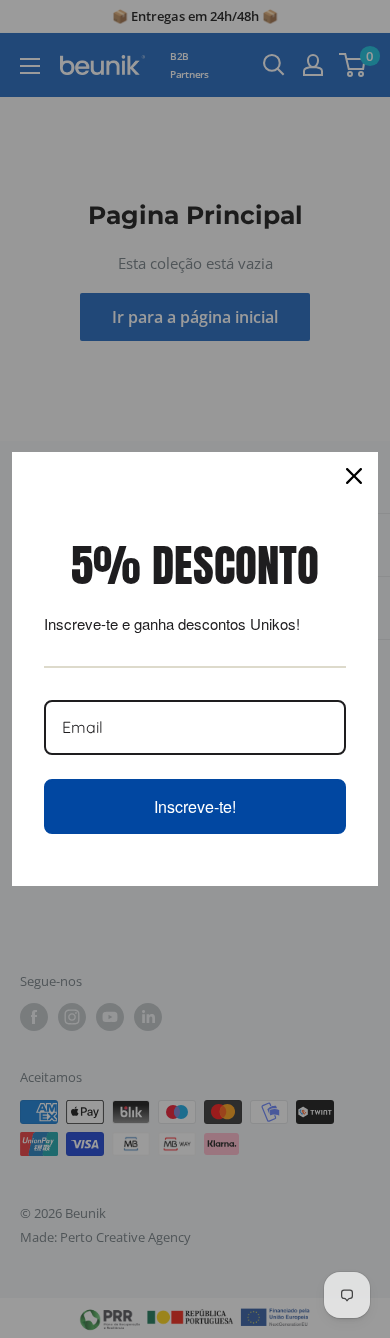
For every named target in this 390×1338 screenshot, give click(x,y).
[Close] (354, 476)
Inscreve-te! (195, 806)
